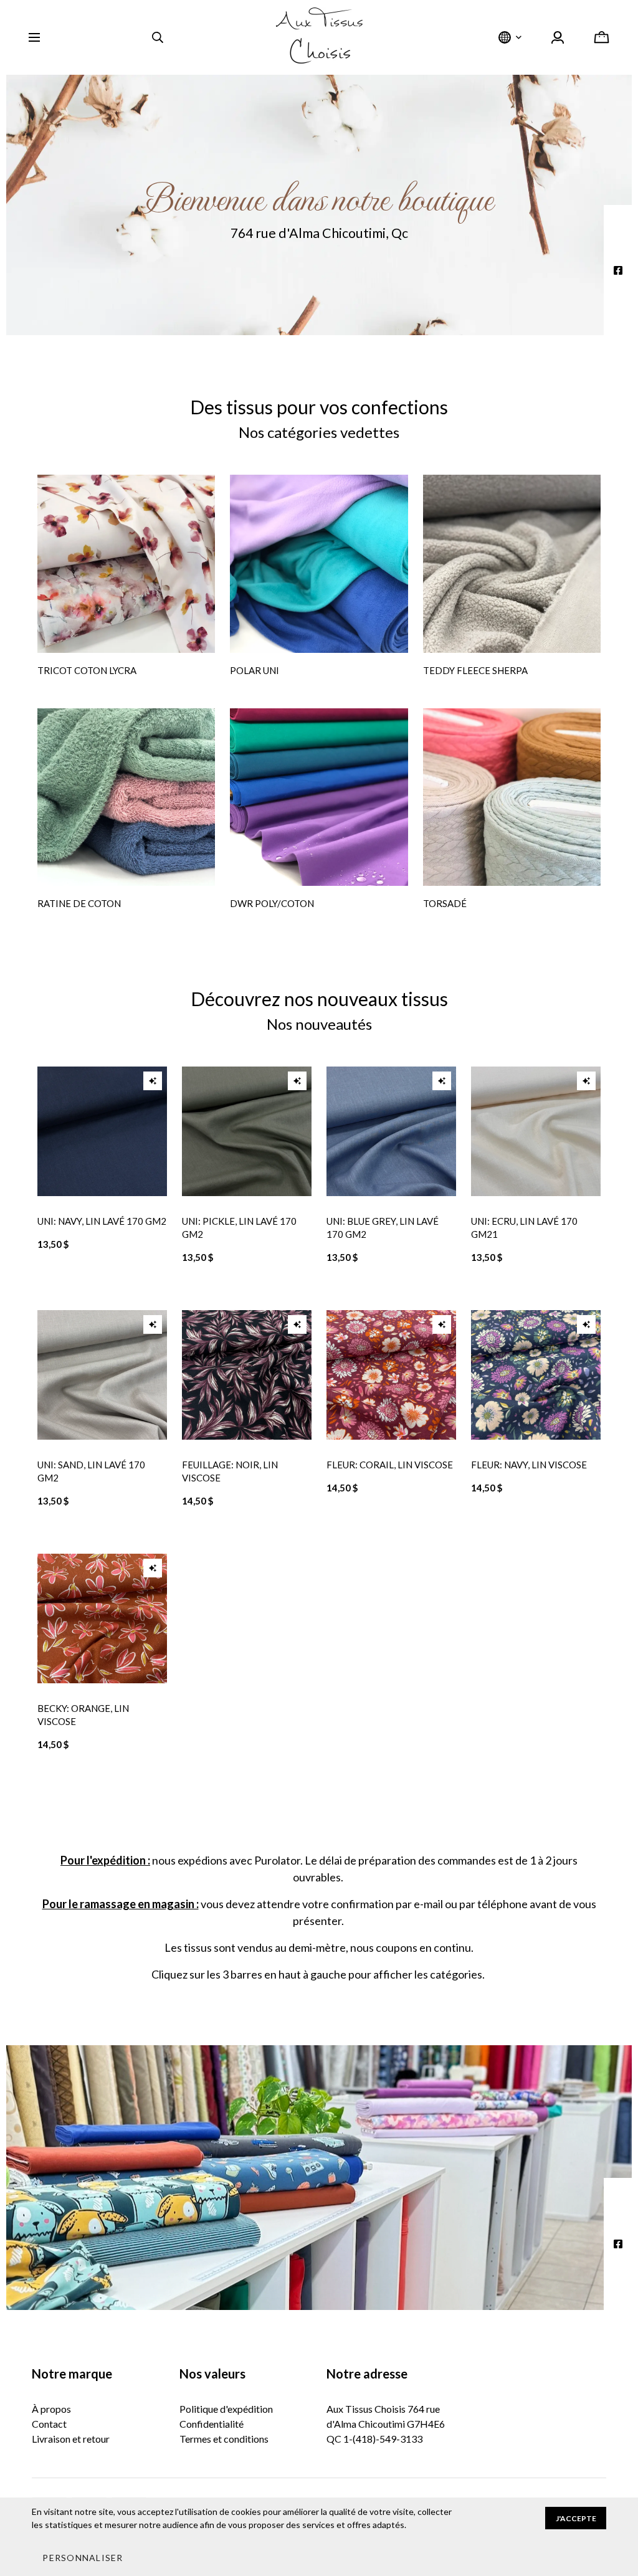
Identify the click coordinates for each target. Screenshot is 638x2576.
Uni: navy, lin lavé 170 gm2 (102, 1221)
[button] (83, 2557)
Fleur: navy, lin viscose (529, 1465)
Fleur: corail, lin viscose (390, 1465)
